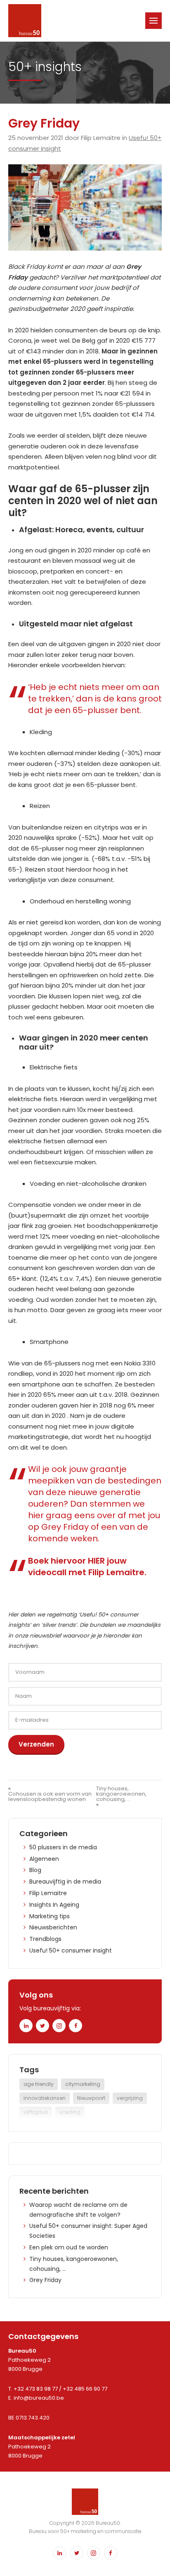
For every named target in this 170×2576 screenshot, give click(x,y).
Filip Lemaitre (48, 1893)
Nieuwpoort (91, 2098)
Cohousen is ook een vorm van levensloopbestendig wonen (50, 1796)
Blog (35, 1870)
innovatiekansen (45, 2098)
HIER (96, 1561)
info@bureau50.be (39, 2398)
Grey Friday (45, 2280)
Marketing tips (50, 1916)
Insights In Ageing (54, 1905)
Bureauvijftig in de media (65, 1882)
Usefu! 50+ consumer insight (71, 1950)
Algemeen (44, 1859)
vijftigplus (36, 2112)
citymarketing (83, 2084)
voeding (70, 2112)
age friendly (39, 2084)
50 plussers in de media (63, 1847)
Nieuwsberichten (53, 1927)
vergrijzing (130, 2098)
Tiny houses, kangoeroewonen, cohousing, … (121, 1794)
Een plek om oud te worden (69, 2247)
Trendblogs (45, 1939)
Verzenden (36, 1744)
